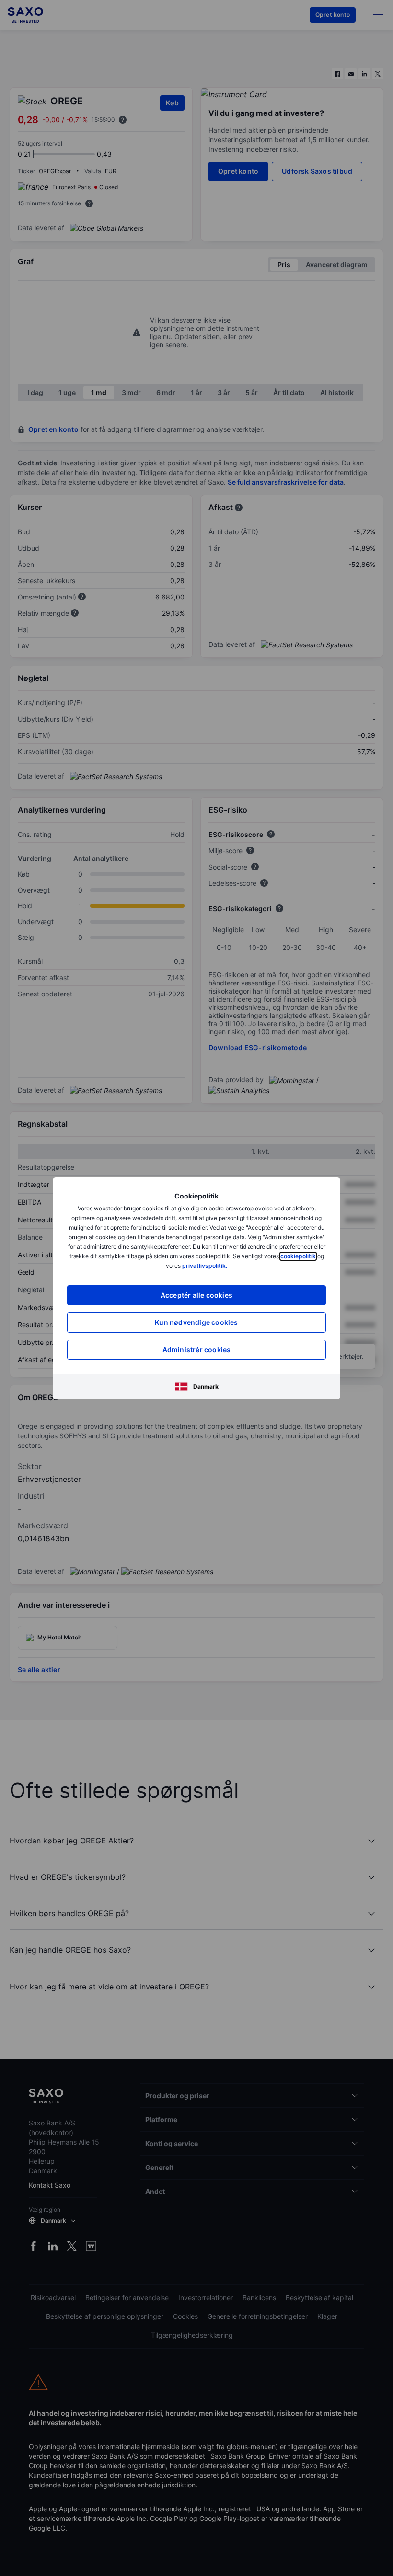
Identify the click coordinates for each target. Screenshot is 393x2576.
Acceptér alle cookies (196, 1295)
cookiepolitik (298, 1256)
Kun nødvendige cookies (196, 1322)
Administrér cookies (197, 1350)
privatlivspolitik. (205, 1266)
